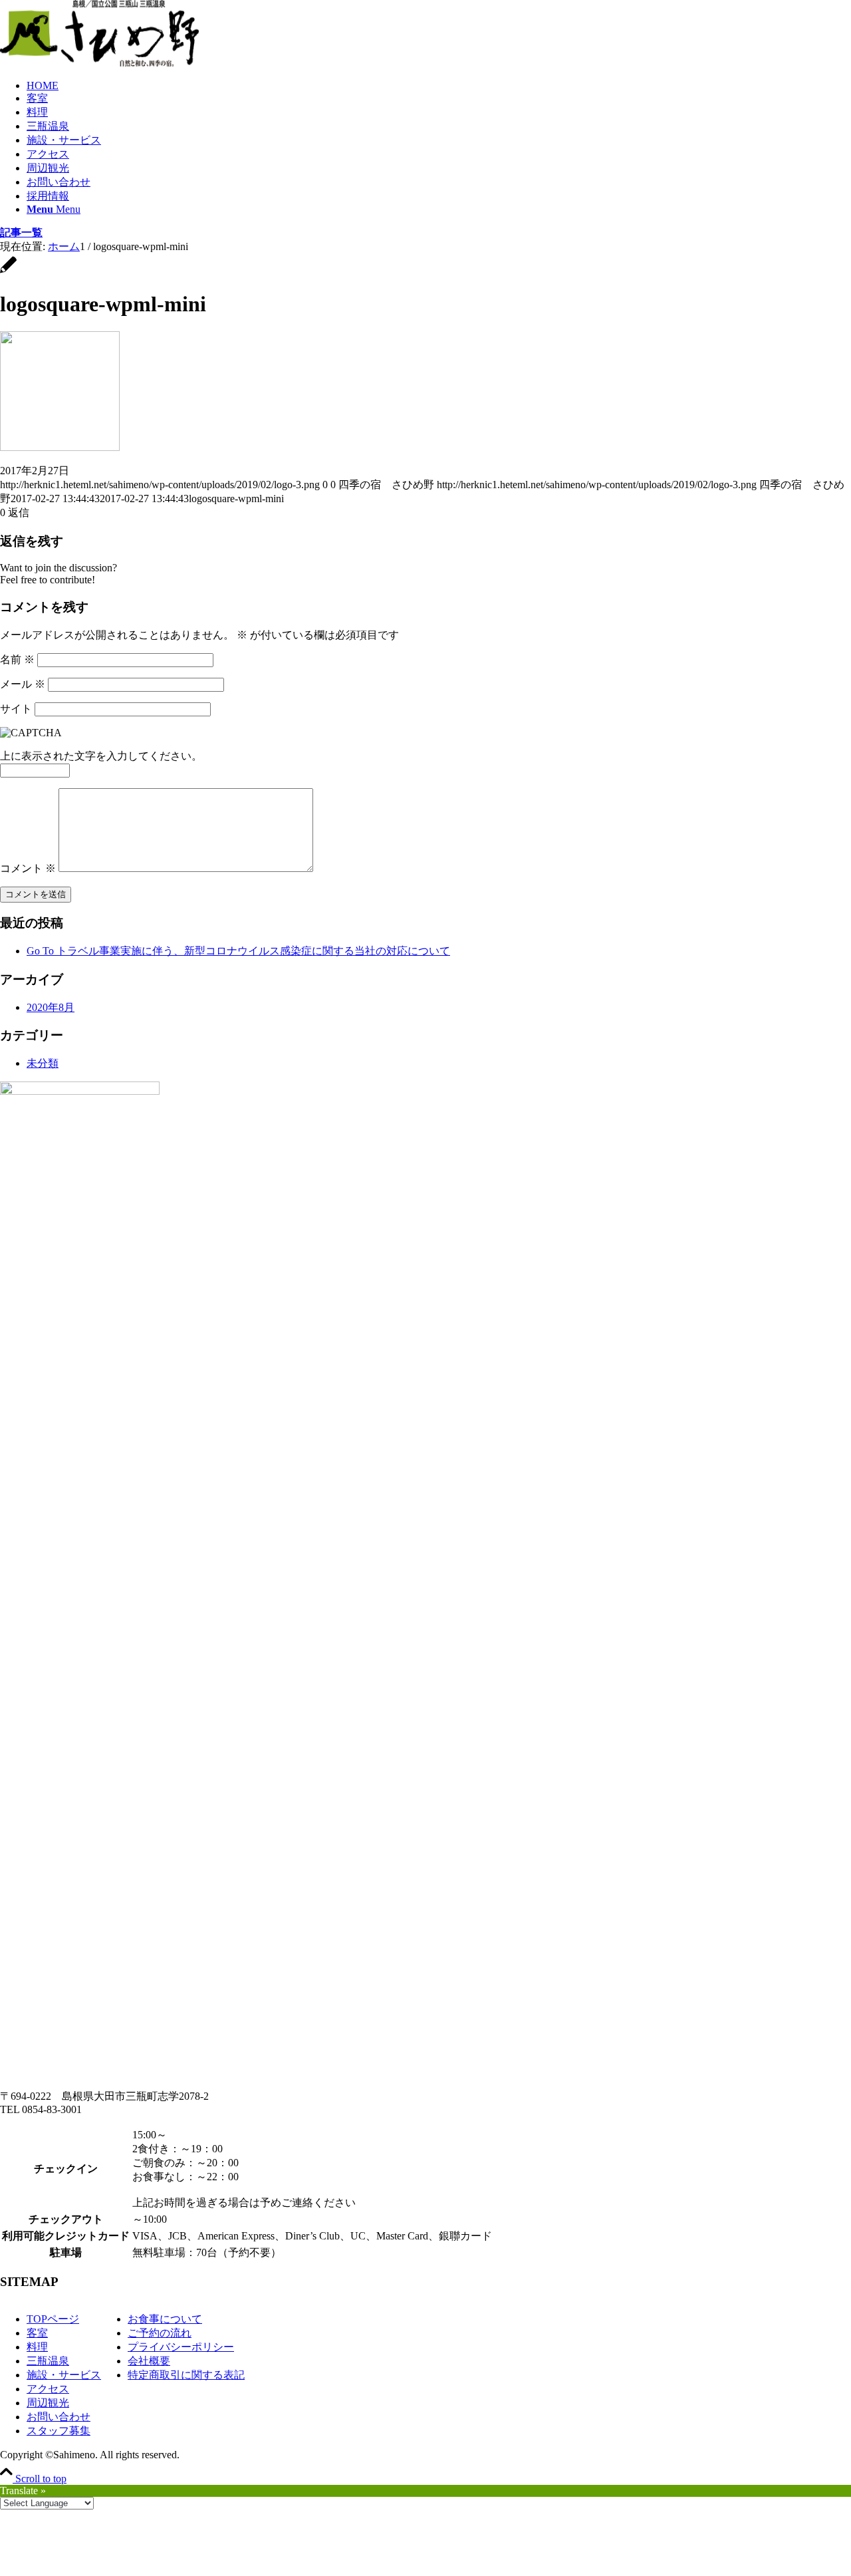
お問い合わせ (59, 2417)
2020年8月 (51, 1007)
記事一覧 (21, 232)
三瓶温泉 (48, 2361)
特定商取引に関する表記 (186, 2375)
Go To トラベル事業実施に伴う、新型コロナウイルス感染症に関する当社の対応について (238, 951)
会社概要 (149, 2361)
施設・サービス (64, 2375)
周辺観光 (48, 2403)
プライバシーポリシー (181, 2347)
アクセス (48, 2389)
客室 (37, 2333)
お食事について (165, 2319)
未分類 (43, 1063)
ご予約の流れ (160, 2333)
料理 (37, 2347)
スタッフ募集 (59, 2431)
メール (23, 684)
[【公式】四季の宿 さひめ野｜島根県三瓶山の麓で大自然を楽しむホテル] (100, 63)
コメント (28, 868)
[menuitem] (439, 86)
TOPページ (53, 2319)
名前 (17, 659)
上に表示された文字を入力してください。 (101, 756)
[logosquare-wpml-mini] (8, 272)
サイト (16, 709)
